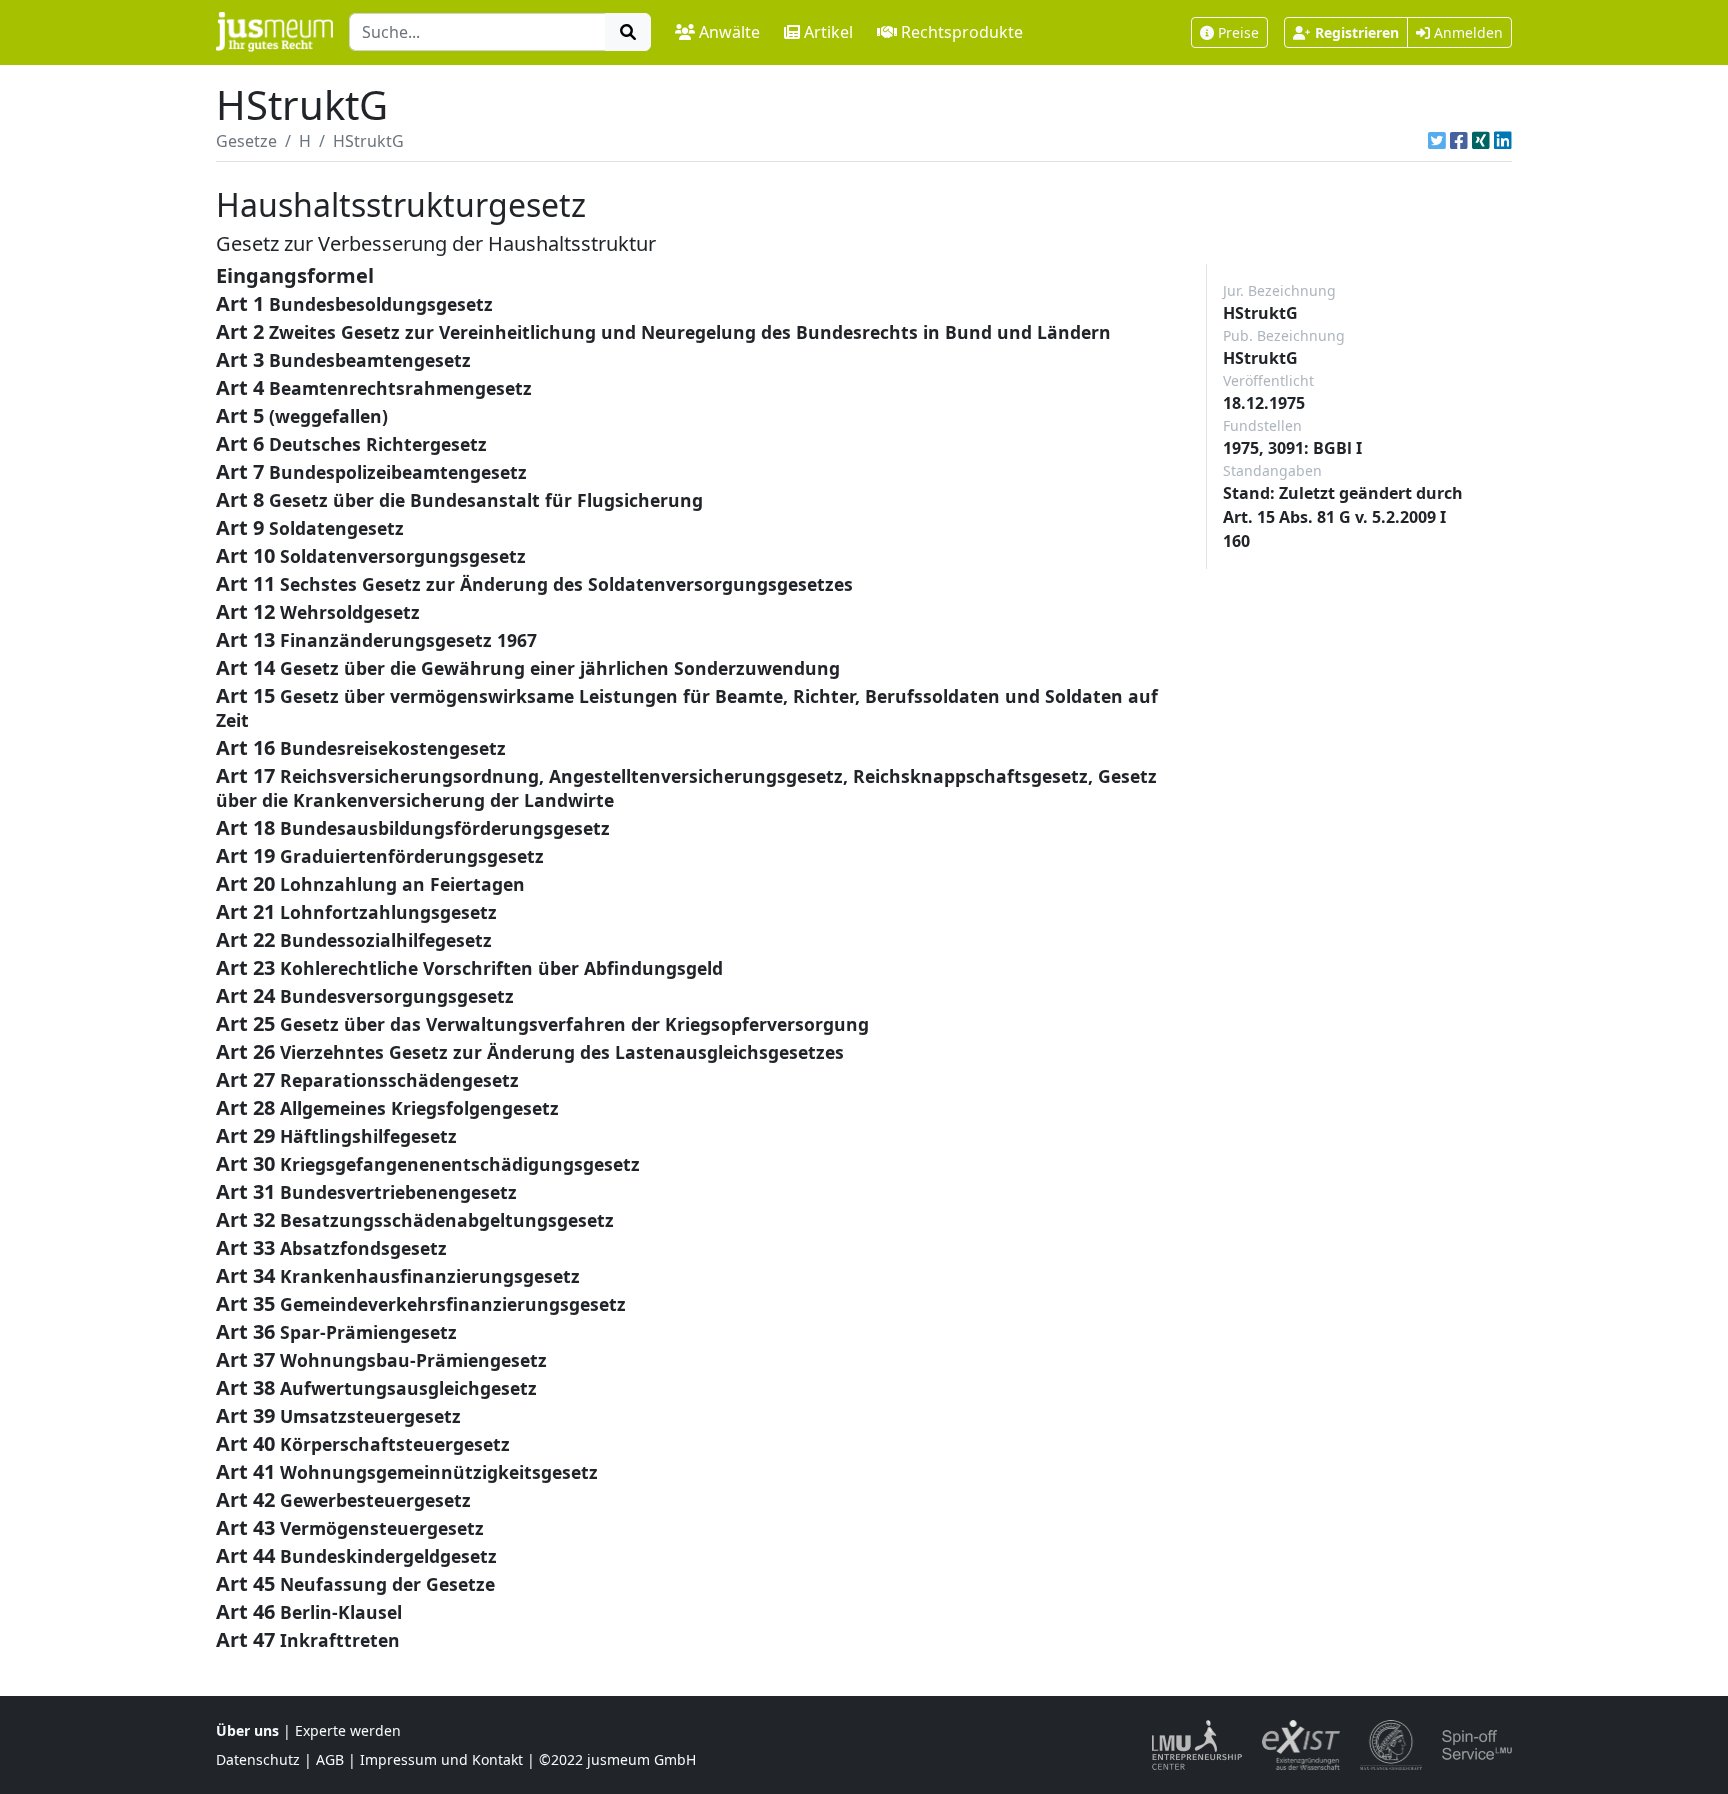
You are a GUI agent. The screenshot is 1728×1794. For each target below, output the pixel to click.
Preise (1238, 32)
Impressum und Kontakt (441, 1759)
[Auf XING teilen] (1481, 141)
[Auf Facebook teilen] (1459, 141)
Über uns (247, 1730)
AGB (330, 1759)
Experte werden (348, 1730)
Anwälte (729, 32)
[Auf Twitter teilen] (1437, 141)
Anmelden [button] (1466, 32)
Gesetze (246, 141)
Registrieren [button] (1357, 32)
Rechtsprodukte (962, 32)
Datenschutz (258, 1759)
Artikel (828, 32)
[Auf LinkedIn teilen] (1503, 141)
